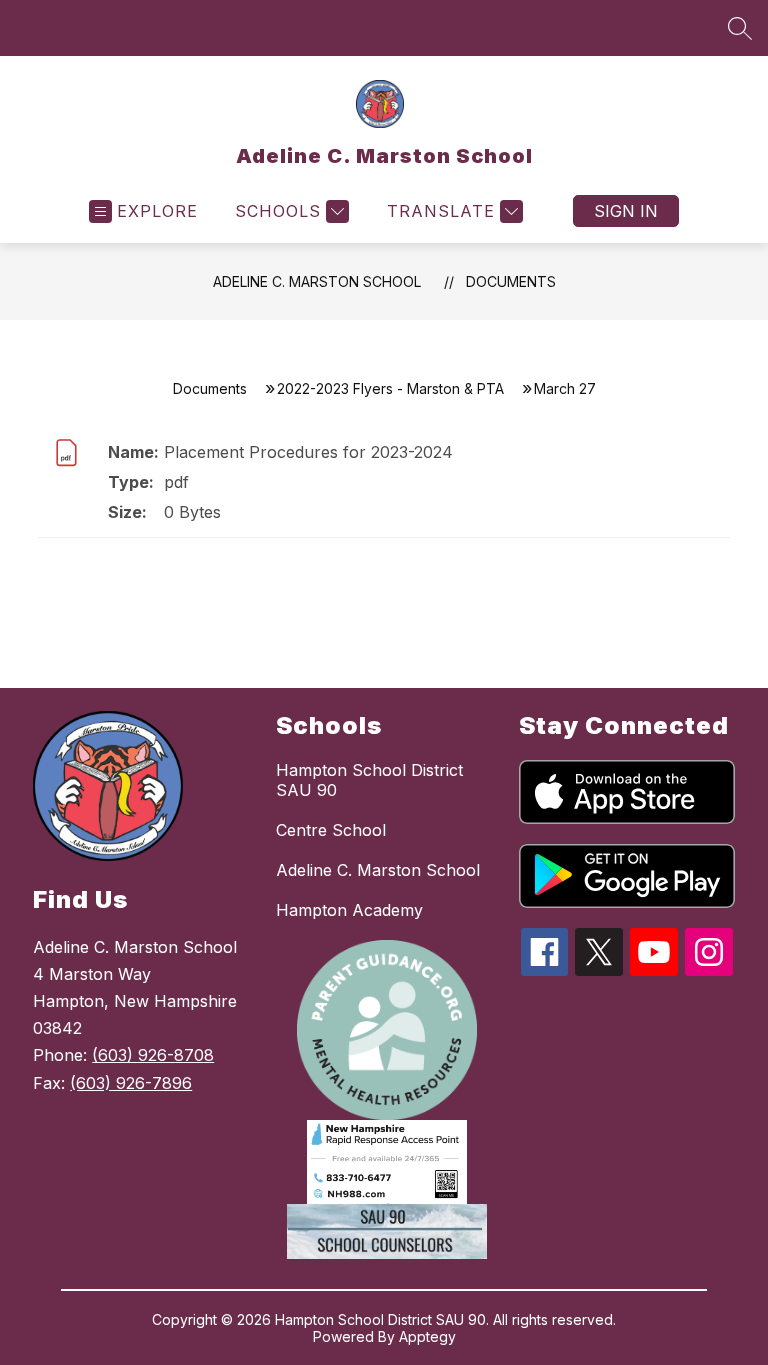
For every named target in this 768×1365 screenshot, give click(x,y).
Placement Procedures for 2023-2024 (308, 452)
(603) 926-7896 (131, 1083)
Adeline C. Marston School (317, 281)
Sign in (626, 211)
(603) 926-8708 (153, 1055)
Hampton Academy (349, 910)
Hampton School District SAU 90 (369, 780)
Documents (511, 281)
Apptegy (427, 1336)
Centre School (331, 830)
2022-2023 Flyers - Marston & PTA (390, 388)
